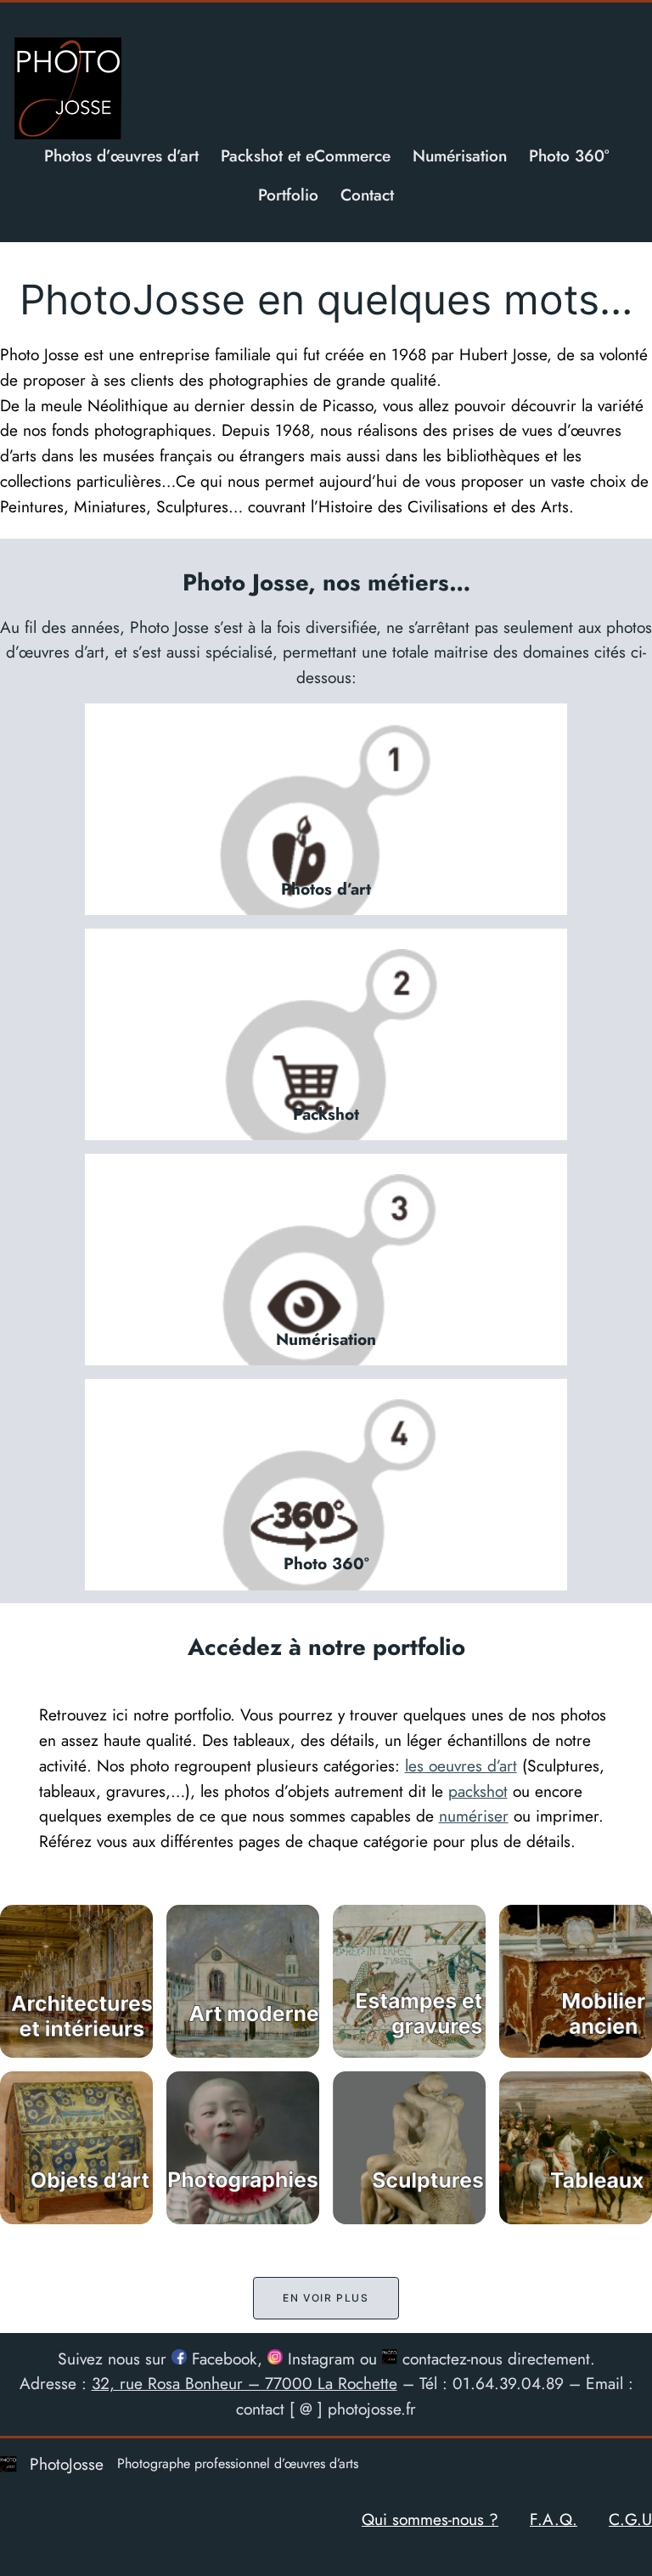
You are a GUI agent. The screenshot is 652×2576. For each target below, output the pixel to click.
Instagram (319, 2359)
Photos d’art (326, 889)
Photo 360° (326, 1563)
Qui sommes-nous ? (430, 2519)
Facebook (222, 2359)
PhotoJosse (67, 2464)
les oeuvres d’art (461, 1765)
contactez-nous (450, 2359)
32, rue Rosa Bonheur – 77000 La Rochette (244, 2383)
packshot (478, 1791)
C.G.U (630, 2519)
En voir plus (326, 2298)
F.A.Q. (554, 2519)
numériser (474, 1816)
